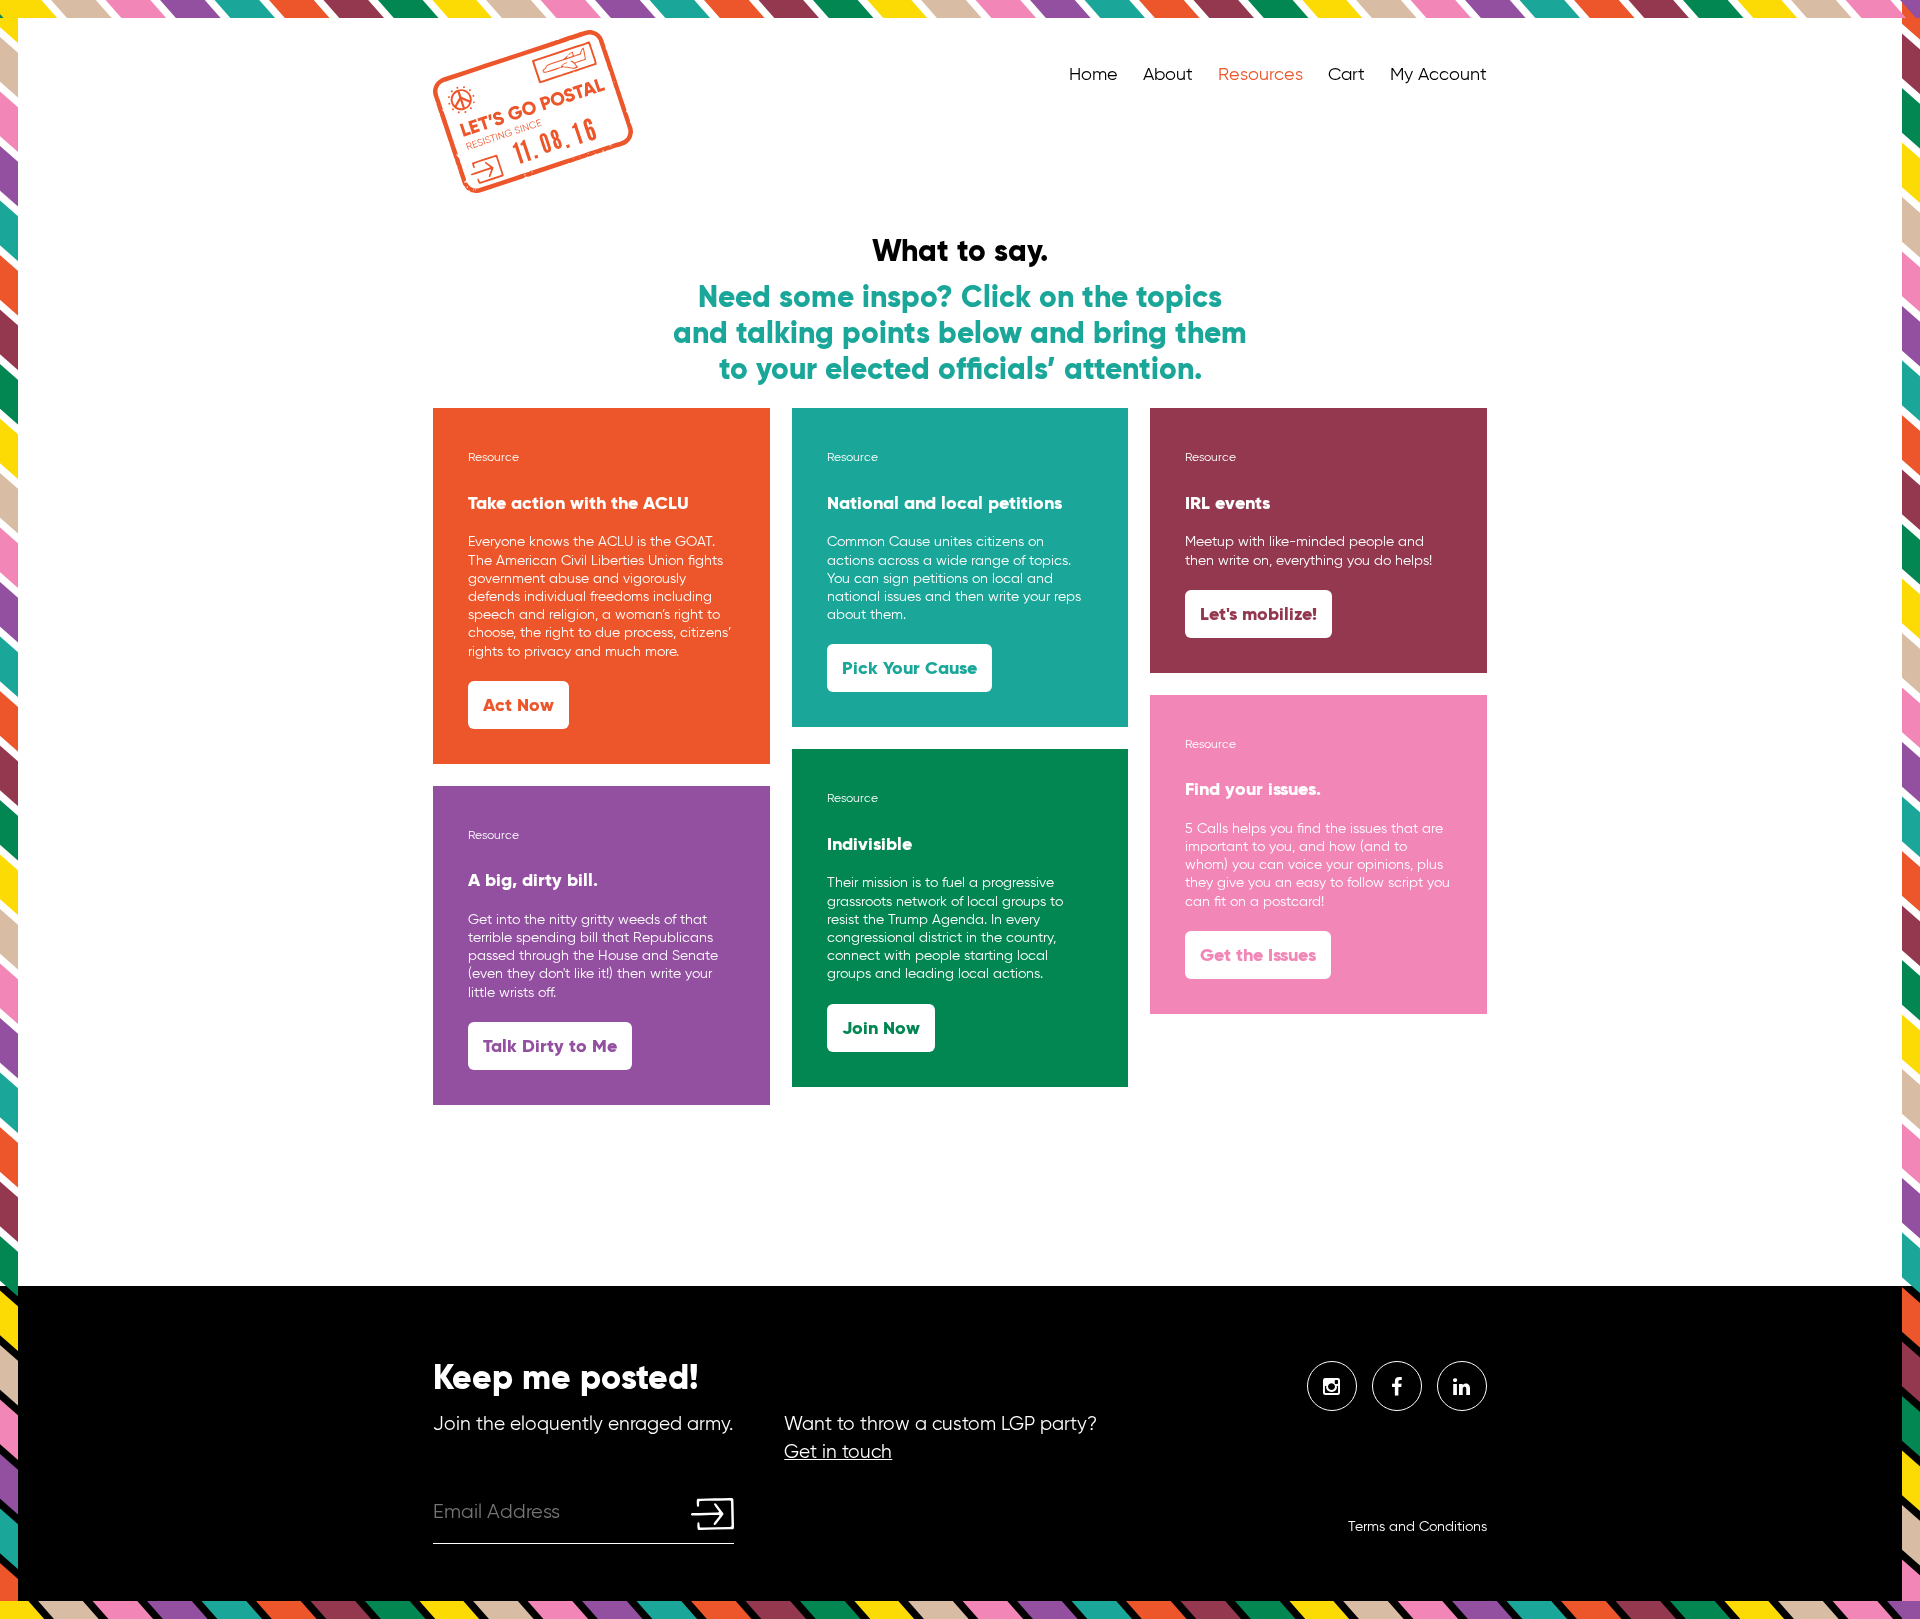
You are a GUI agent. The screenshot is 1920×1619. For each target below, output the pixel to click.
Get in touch (838, 1451)
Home (1093, 74)
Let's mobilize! (1258, 613)
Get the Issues (1258, 954)
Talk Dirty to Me (550, 1045)
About (1168, 74)
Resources (1260, 74)
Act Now (518, 704)
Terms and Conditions (1417, 1526)
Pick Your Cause (909, 667)
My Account (1438, 74)
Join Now (881, 1027)
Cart (1346, 74)
